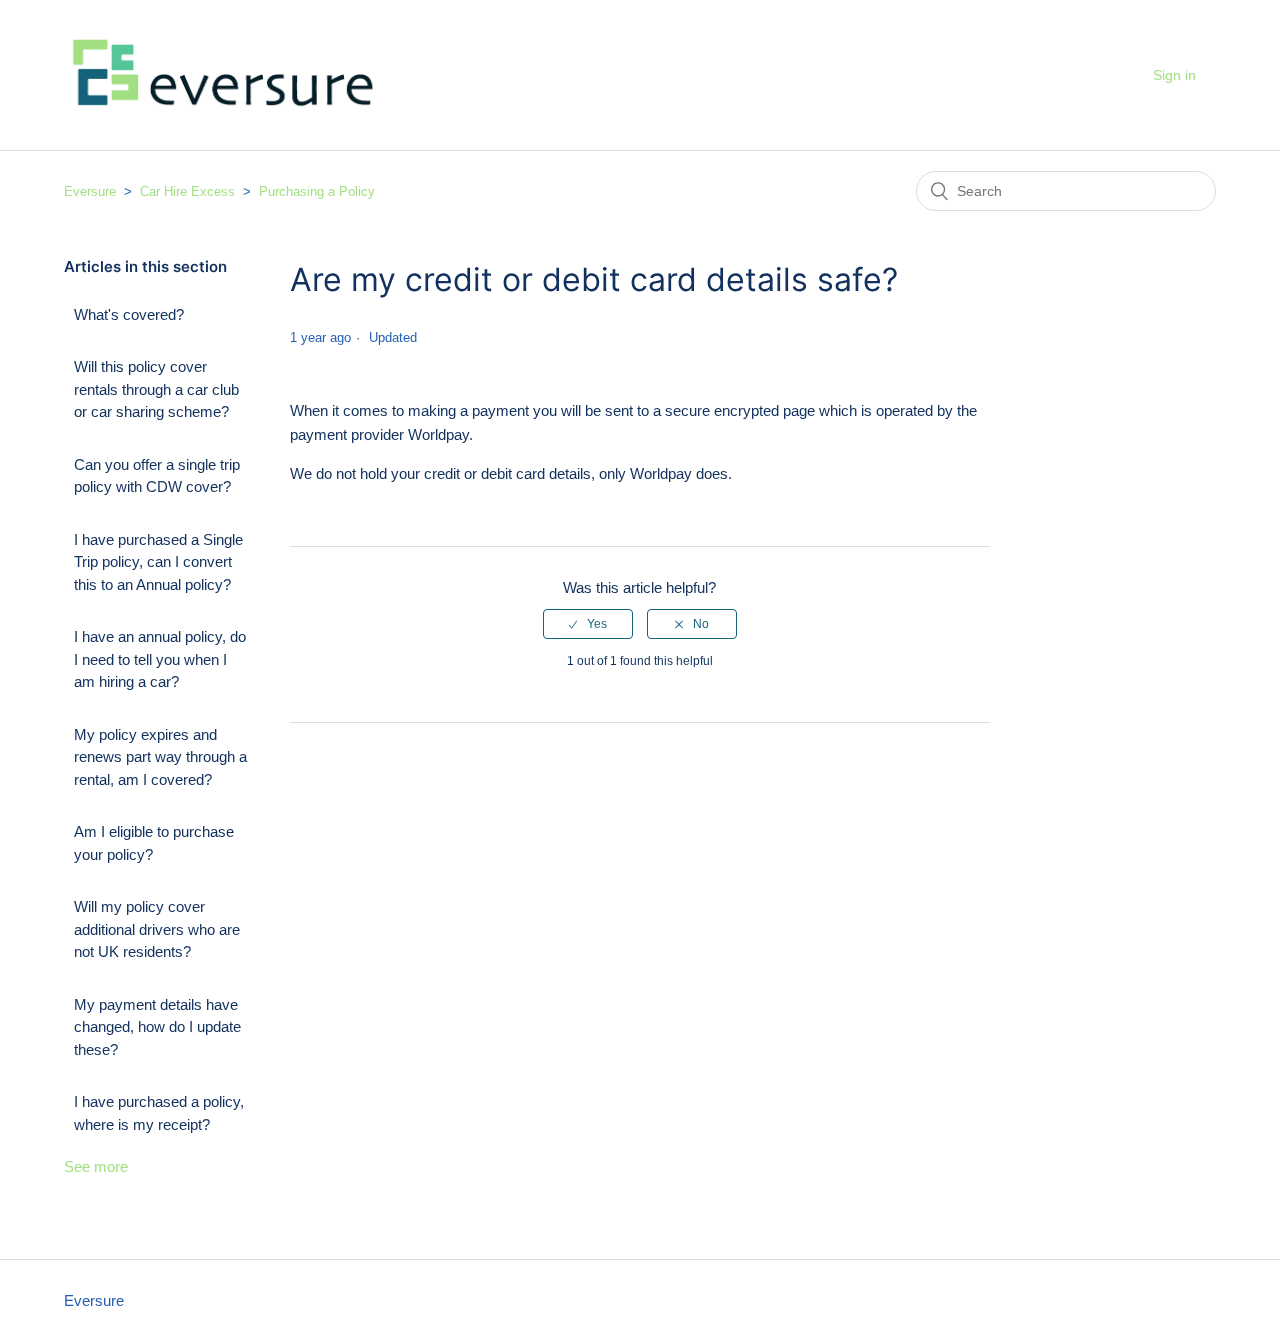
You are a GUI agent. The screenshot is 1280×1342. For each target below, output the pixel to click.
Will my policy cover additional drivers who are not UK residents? (157, 929)
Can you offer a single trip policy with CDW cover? (157, 476)
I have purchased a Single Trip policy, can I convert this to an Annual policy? (158, 562)
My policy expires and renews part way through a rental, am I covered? (160, 757)
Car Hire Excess (187, 191)
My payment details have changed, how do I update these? (157, 1027)
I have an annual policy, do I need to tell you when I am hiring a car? (160, 659)
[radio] (588, 624)
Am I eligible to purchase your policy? (154, 843)
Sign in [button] (1174, 75)
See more (96, 1166)
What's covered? (129, 314)
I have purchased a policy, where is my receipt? (159, 1113)
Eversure (90, 191)
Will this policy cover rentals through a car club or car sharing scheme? (156, 389)
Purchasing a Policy (317, 191)
